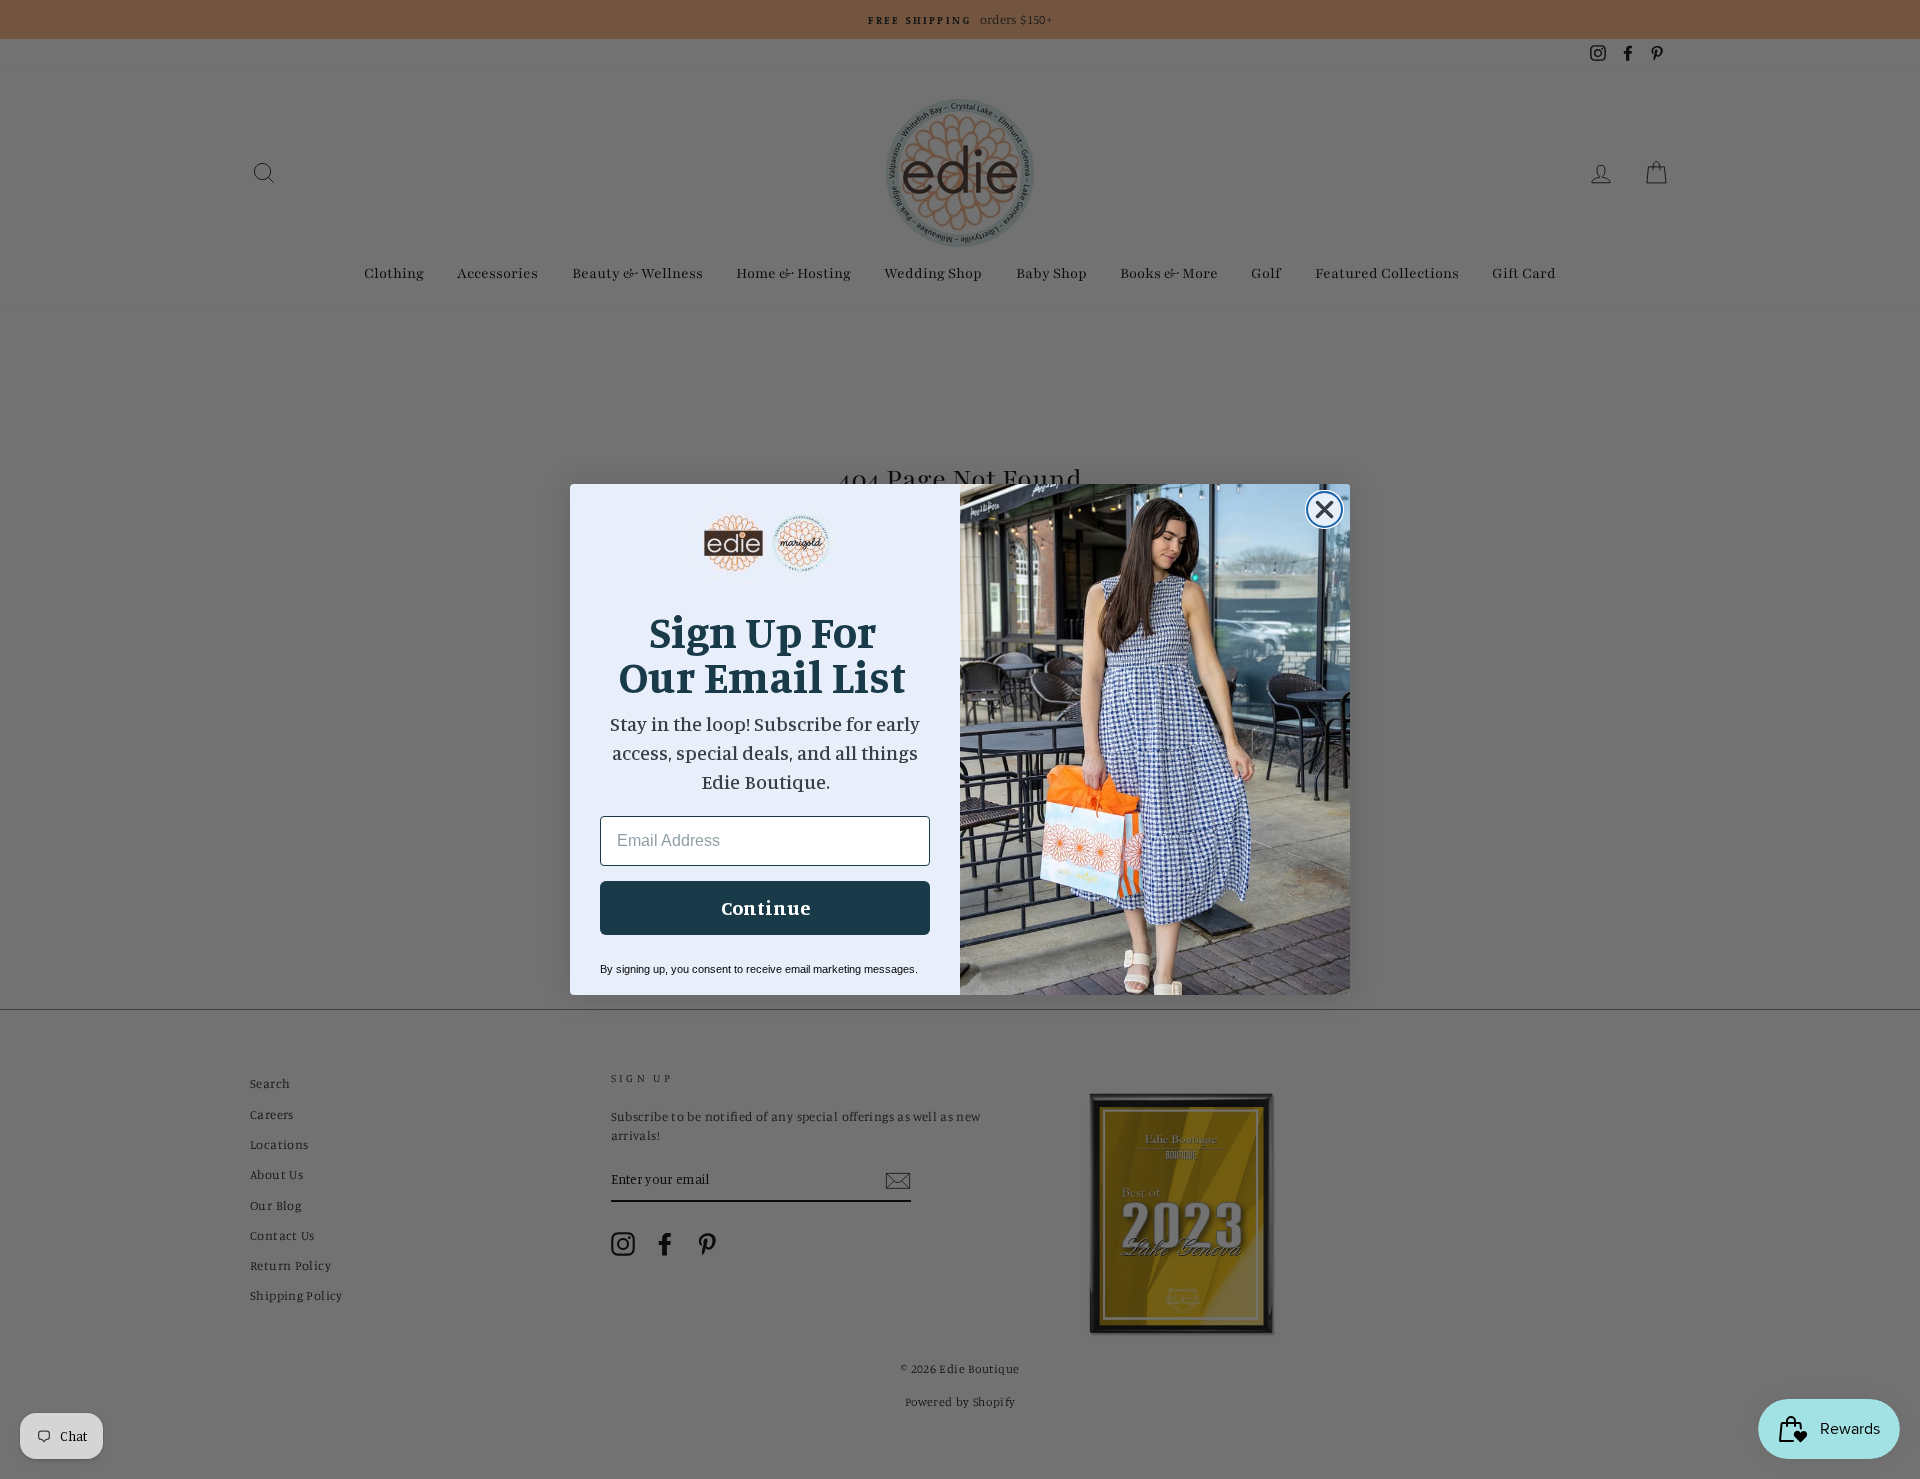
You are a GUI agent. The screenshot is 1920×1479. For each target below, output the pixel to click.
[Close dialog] (1324, 509)
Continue (765, 907)
